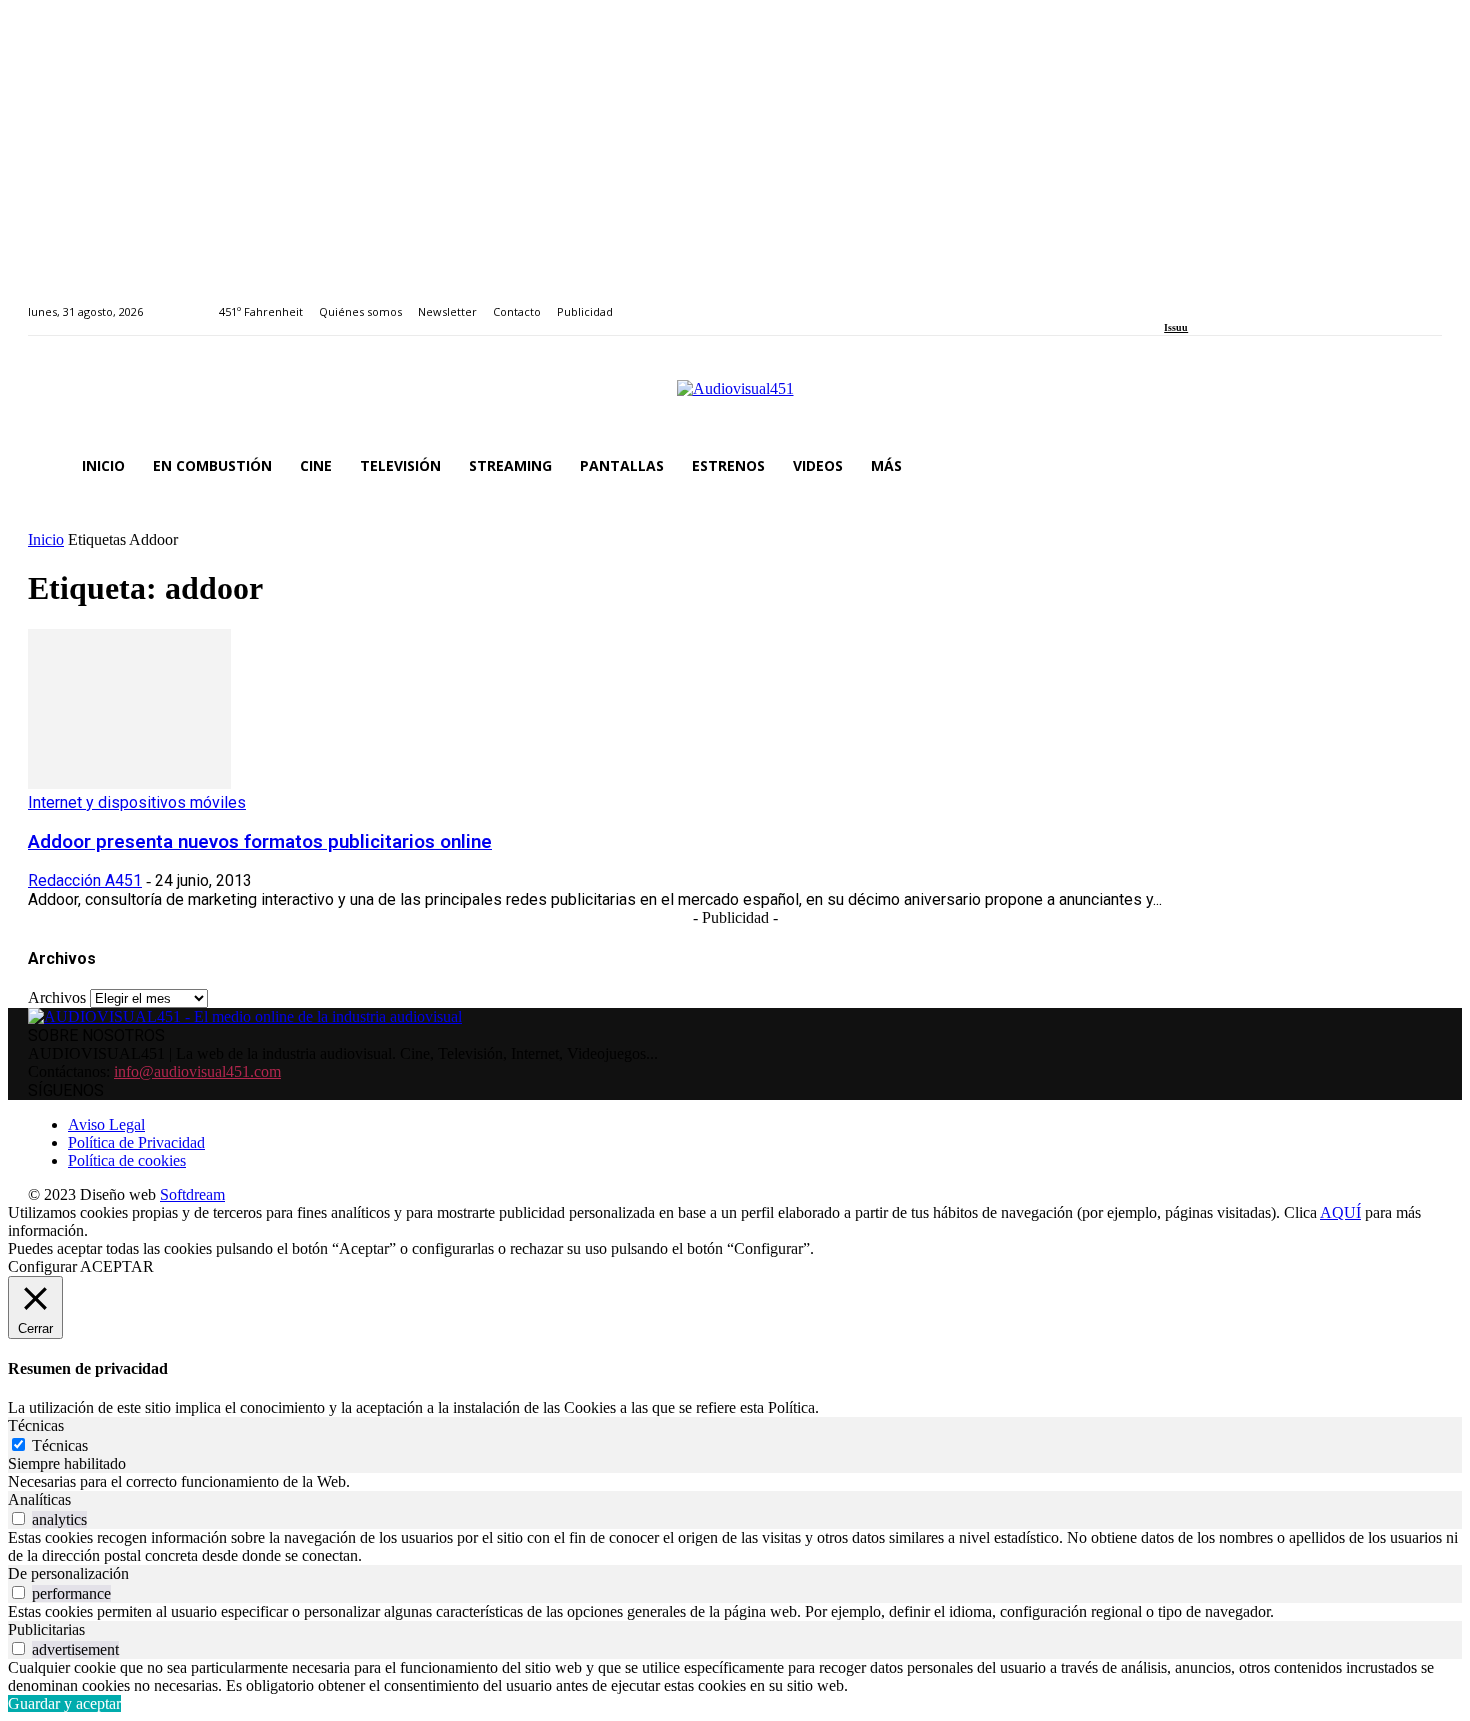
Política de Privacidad (136, 1142)
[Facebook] (1170, 300)
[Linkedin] (1216, 300)
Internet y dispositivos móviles (137, 802)
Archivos (57, 997)
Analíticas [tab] (39, 1499)
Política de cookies (127, 1160)
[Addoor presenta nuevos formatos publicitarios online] (129, 783)
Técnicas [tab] (36, 1425)
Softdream (192, 1194)
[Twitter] (1239, 300)
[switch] (18, 1518)
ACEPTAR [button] (117, 1266)
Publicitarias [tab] (46, 1629)
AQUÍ (1340, 1212)
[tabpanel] (735, 1482)
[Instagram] (1193, 300)
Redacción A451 (85, 880)
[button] (1418, 466)
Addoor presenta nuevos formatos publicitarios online (260, 842)
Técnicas (60, 1445)
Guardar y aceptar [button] (64, 1703)
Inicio (46, 539)
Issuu (1176, 327)
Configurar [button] (42, 1266)
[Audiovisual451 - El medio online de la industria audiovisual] (735, 399)
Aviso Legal (106, 1124)
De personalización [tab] (68, 1573)
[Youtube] (1261, 300)
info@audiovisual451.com (197, 1071)
